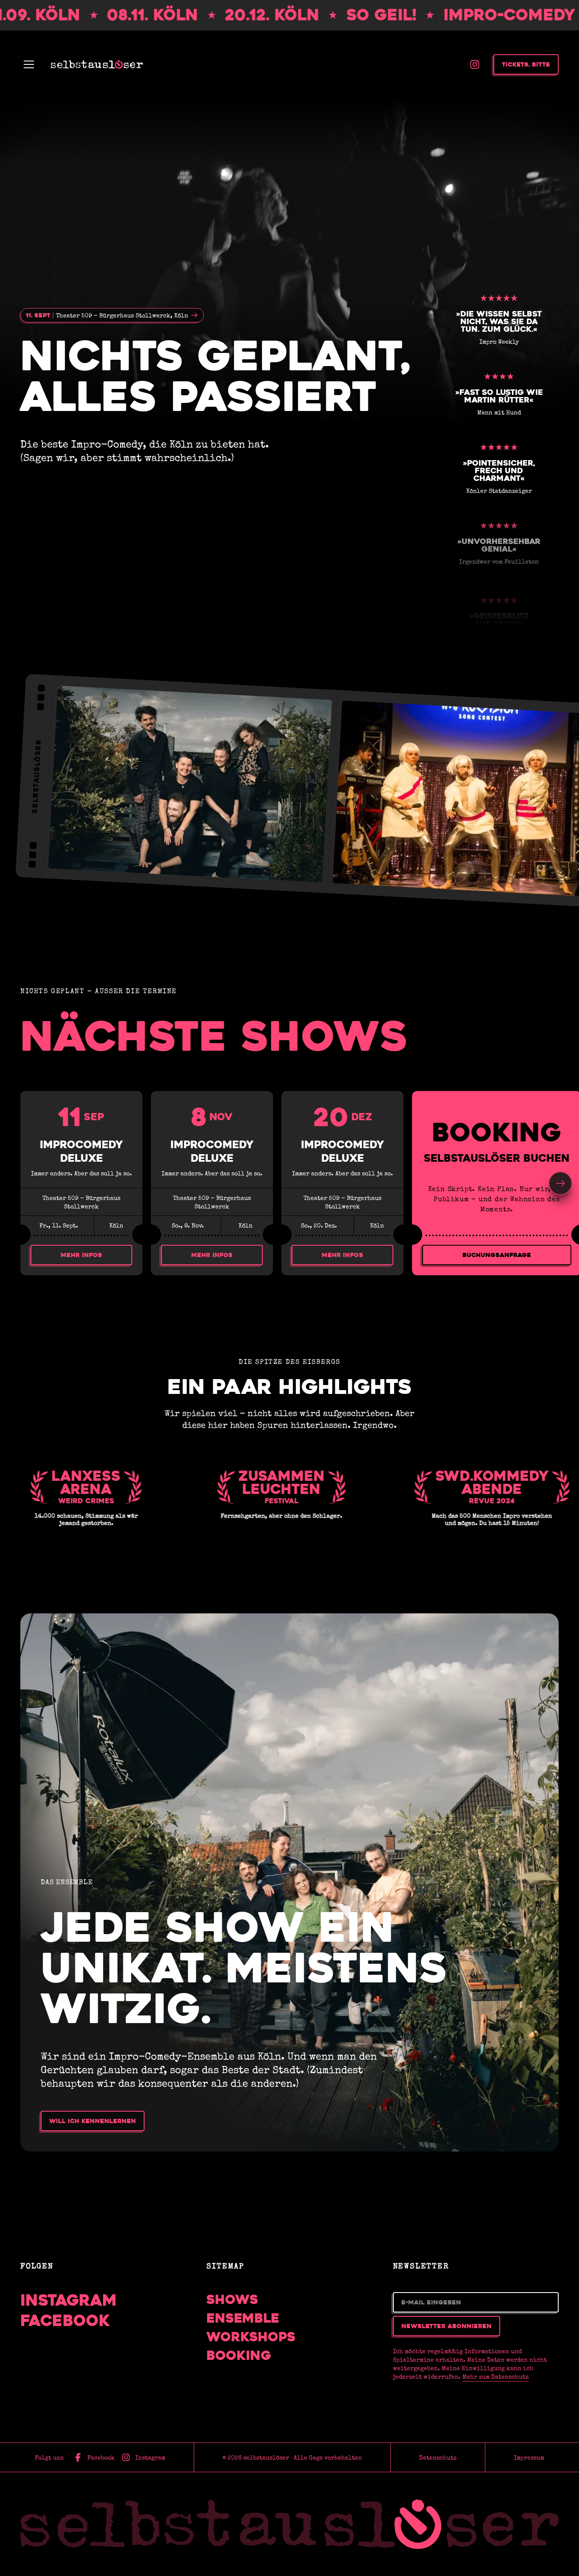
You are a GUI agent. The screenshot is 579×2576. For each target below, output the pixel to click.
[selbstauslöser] (289, 2524)
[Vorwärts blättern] (560, 1183)
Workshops (251, 2337)
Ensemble (243, 2318)
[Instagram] (475, 64)
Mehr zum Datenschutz (495, 2376)
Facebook (65, 2321)
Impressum (529, 2457)
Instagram (69, 2300)
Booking (239, 2356)
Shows (232, 2300)
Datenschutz (438, 2457)
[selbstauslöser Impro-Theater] (97, 64)
